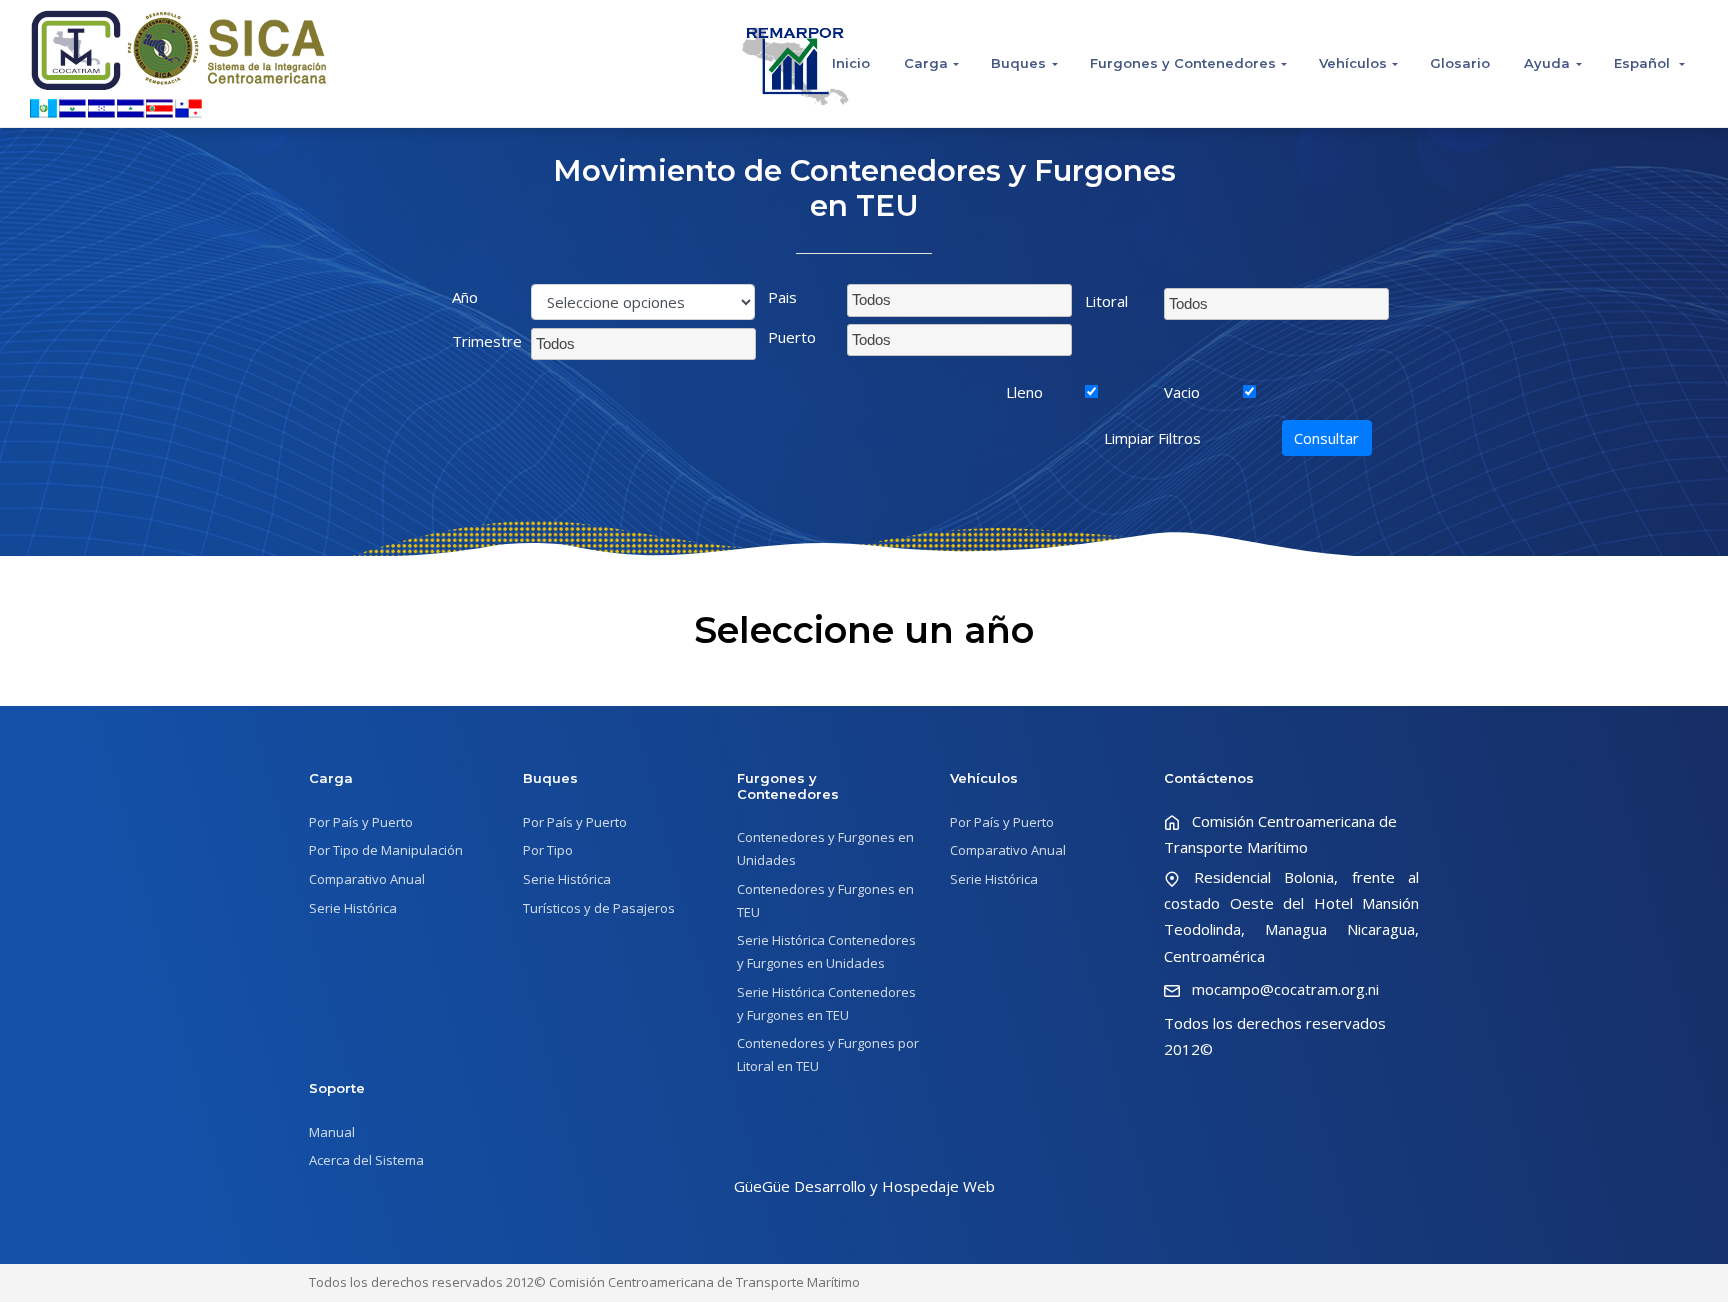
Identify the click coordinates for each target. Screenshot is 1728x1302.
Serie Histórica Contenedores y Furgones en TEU (826, 1003)
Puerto (792, 337)
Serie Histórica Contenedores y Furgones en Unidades (826, 951)
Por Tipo (548, 850)
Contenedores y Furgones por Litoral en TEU (828, 1054)
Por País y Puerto (361, 822)
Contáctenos (1209, 778)
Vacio (1182, 392)
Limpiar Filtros (1152, 438)
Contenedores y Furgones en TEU (825, 900)
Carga (926, 63)
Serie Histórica (353, 908)
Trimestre (484, 341)
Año (465, 297)
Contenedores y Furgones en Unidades (825, 848)
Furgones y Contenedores (1183, 63)
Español (1644, 63)
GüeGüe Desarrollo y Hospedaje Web (864, 1186)
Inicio (851, 63)
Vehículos (1353, 63)
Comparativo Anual (367, 879)
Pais (782, 297)
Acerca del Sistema (366, 1160)
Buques (1018, 63)
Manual (332, 1132)
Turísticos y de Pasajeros (599, 908)
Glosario (1460, 63)
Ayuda (1547, 63)
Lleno (1024, 392)
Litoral (1106, 301)
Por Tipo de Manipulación (386, 850)
